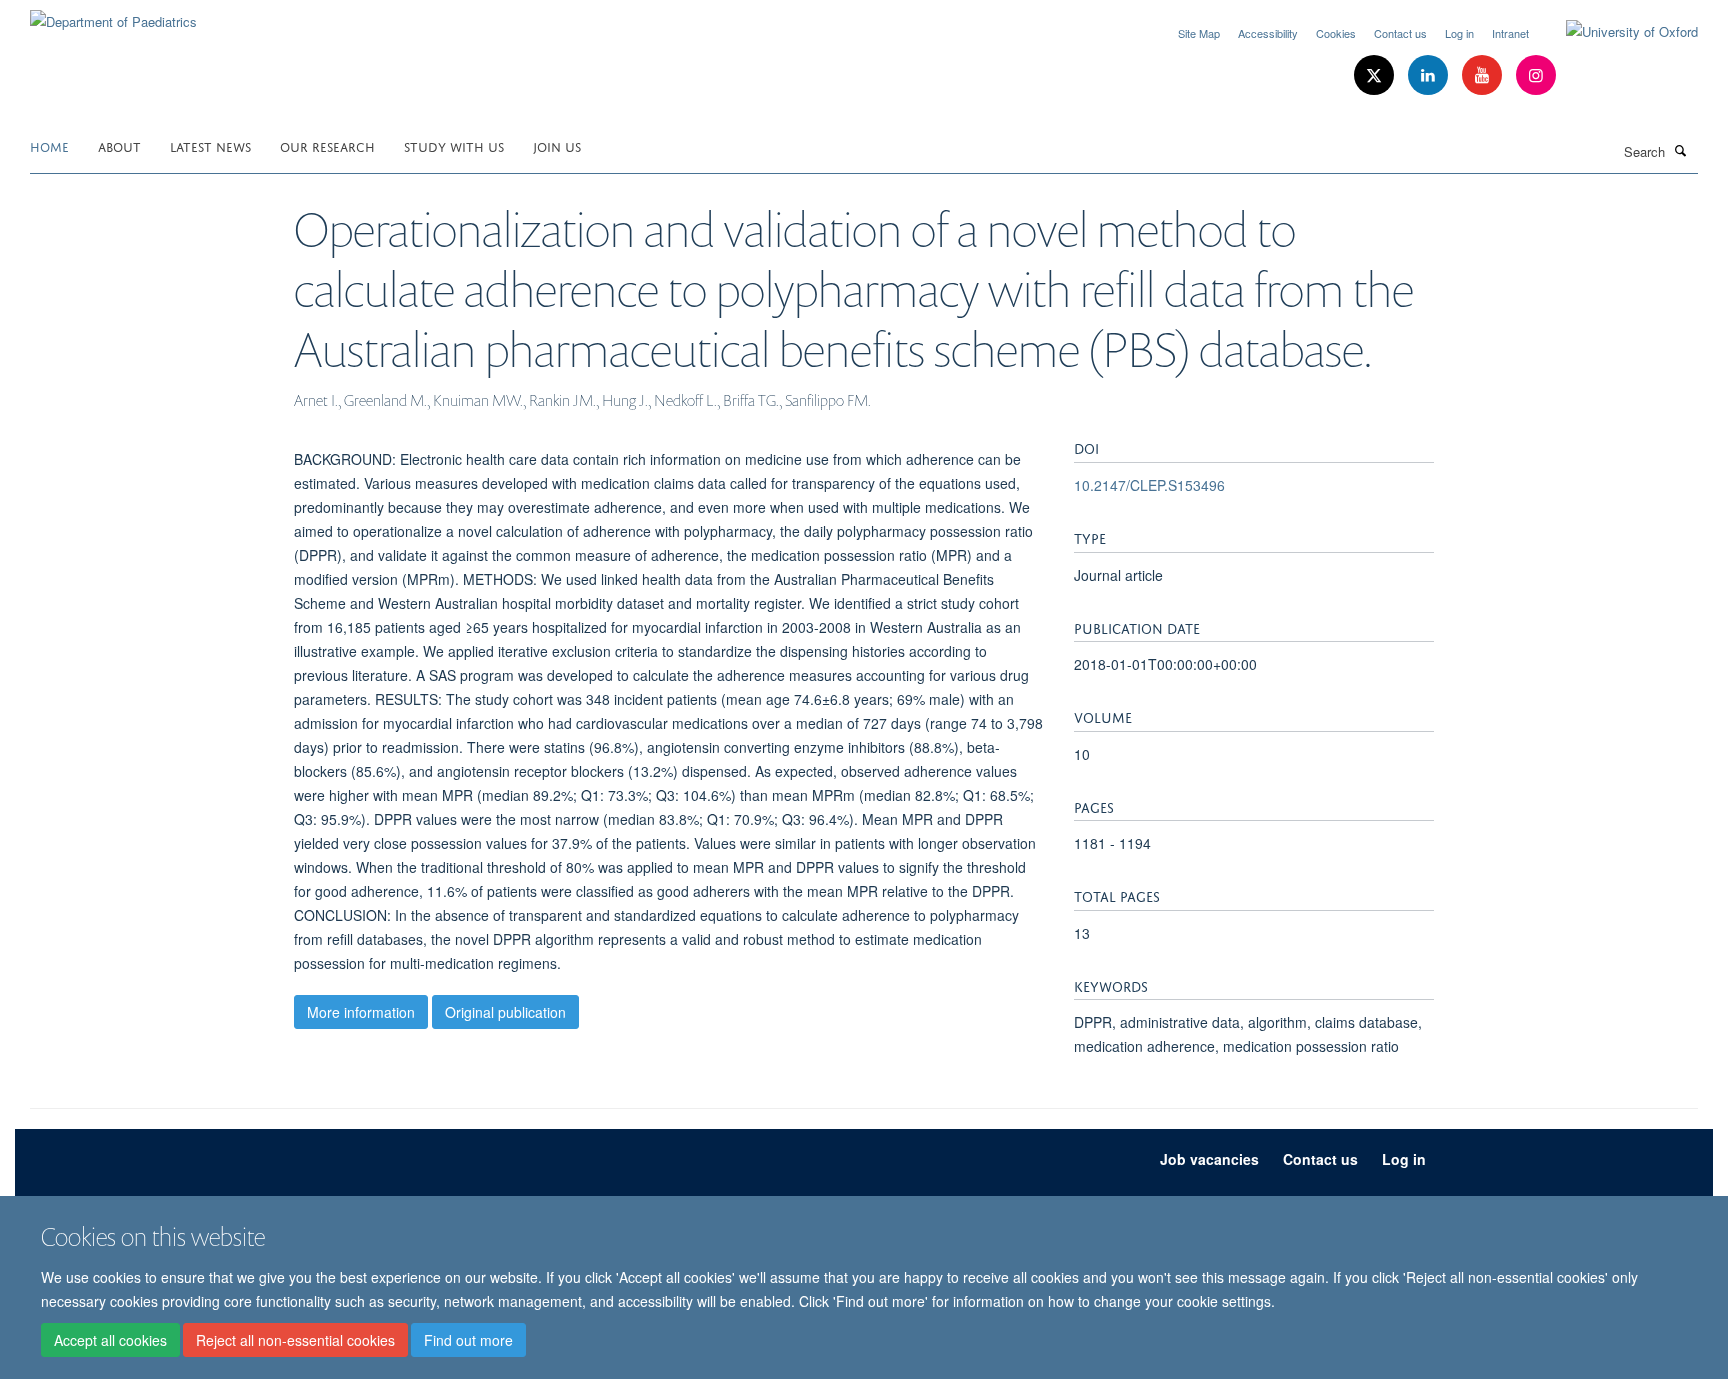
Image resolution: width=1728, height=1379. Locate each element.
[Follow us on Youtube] (1484, 75)
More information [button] (361, 1012)
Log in (1459, 33)
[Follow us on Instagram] (1536, 75)
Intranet (1510, 33)
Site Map (1199, 33)
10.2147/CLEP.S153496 (1149, 485)
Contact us (1400, 33)
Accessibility (1268, 33)
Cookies (1336, 33)
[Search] (1681, 150)
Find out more (468, 1340)
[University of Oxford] (1617, 32)
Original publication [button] (505, 1012)
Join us (557, 145)
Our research (327, 145)
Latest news (210, 145)
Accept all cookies (110, 1340)
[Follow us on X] (1376, 75)
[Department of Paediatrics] (113, 14)
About (119, 145)
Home (49, 145)
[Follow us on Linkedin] (1430, 75)
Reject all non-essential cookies (295, 1340)
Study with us (454, 145)
